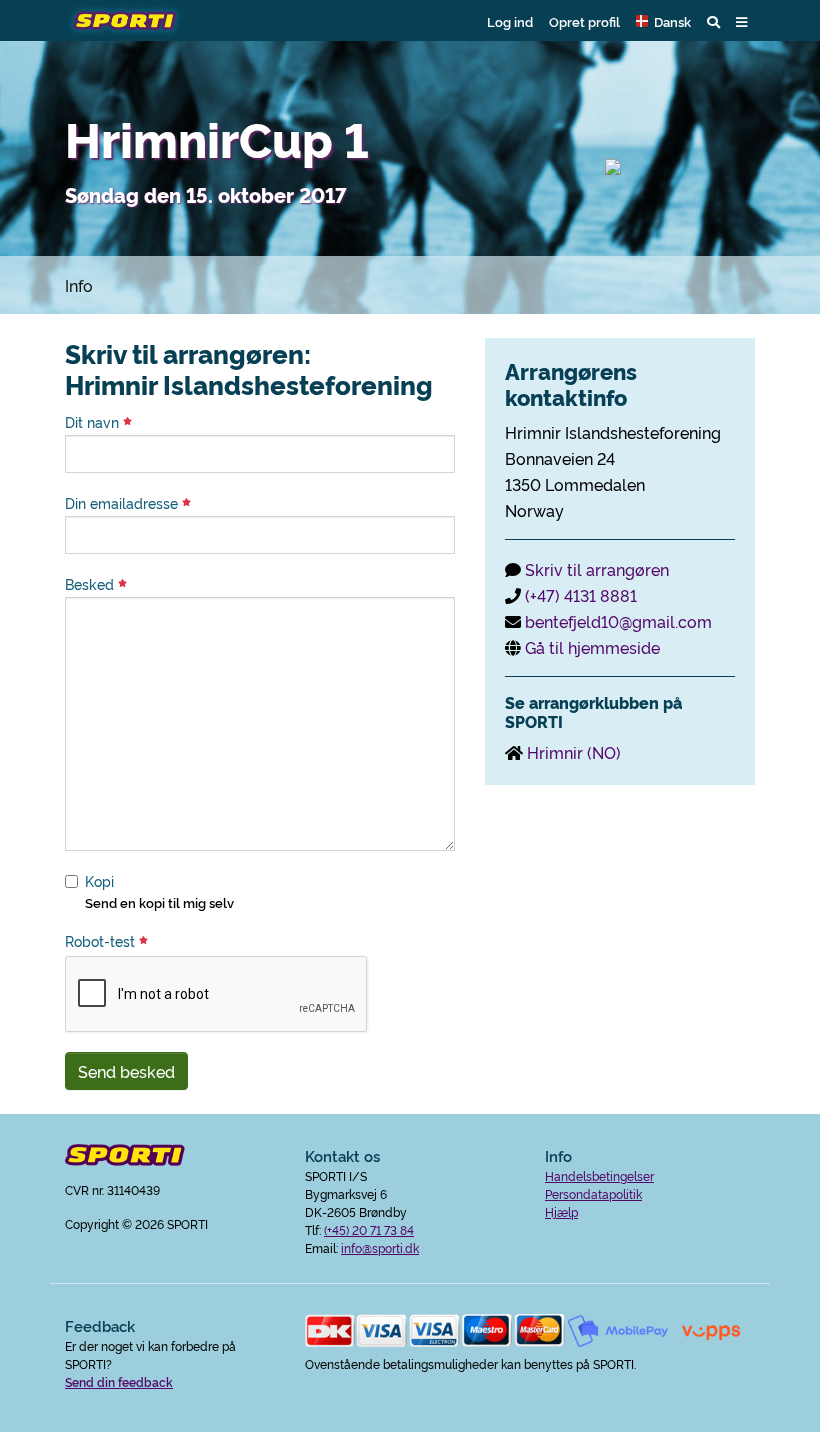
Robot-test (102, 941)
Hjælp (561, 1211)
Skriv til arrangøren (597, 569)
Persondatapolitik (593, 1193)
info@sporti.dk (380, 1247)
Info (79, 285)
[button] (663, 21)
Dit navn (94, 422)
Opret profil (584, 21)
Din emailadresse (123, 503)
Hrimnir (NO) (574, 752)
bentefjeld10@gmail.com (618, 621)
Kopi (99, 881)
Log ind (510, 21)
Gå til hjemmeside (592, 647)
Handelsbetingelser (599, 1175)
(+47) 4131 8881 (581, 595)
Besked (91, 584)
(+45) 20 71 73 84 (369, 1229)
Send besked (126, 1071)
